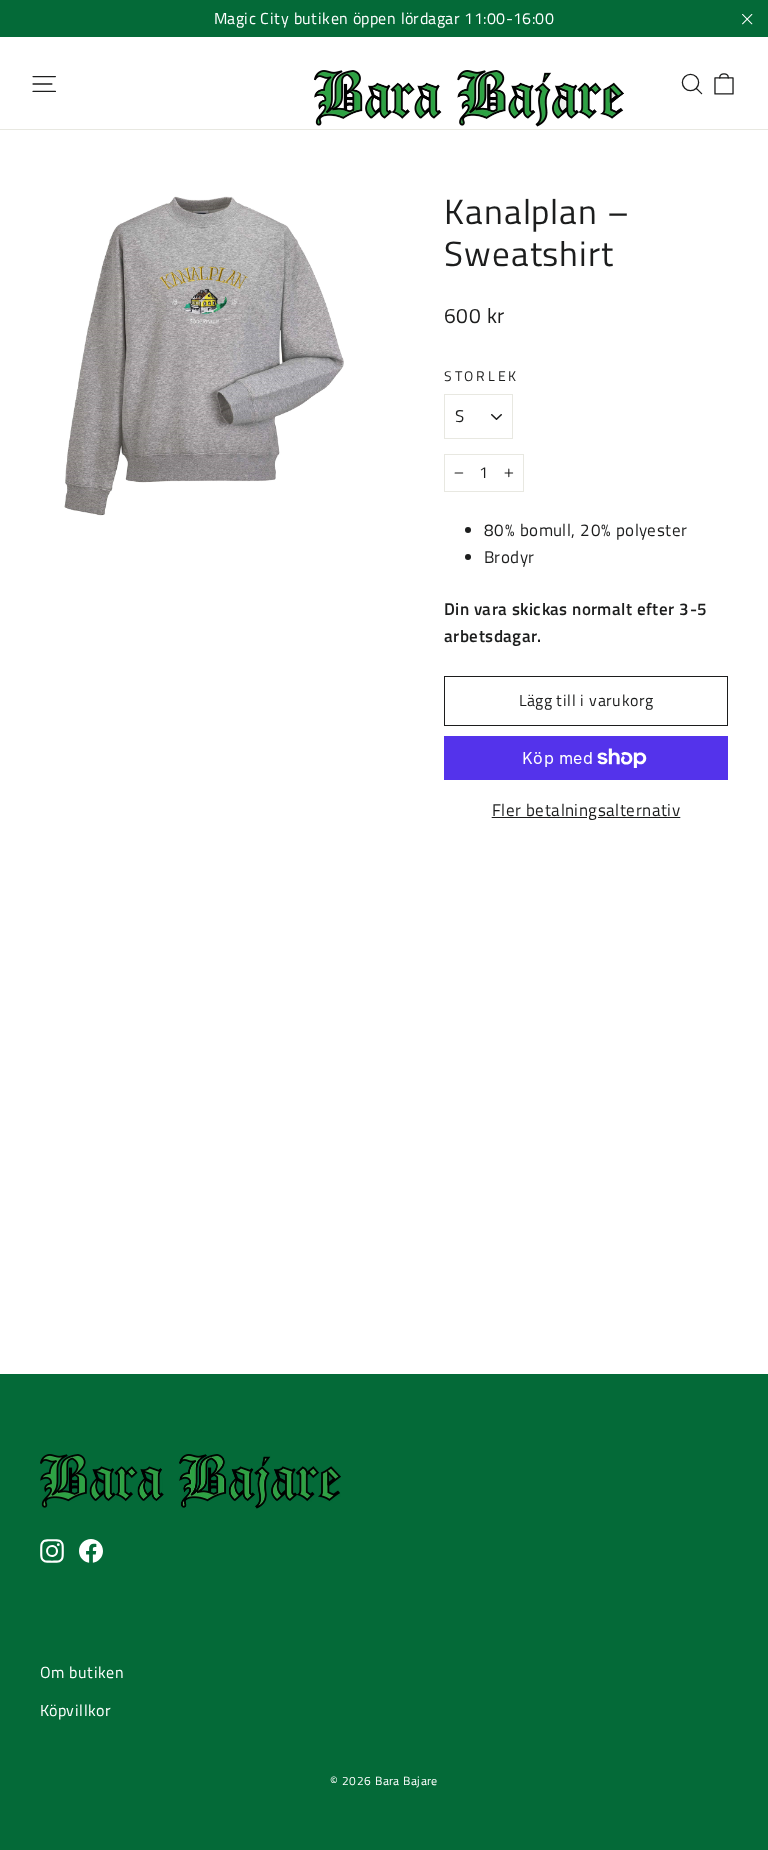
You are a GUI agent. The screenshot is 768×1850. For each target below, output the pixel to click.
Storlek (481, 376)
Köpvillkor (75, 1710)
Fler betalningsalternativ (586, 810)
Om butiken (82, 1672)
